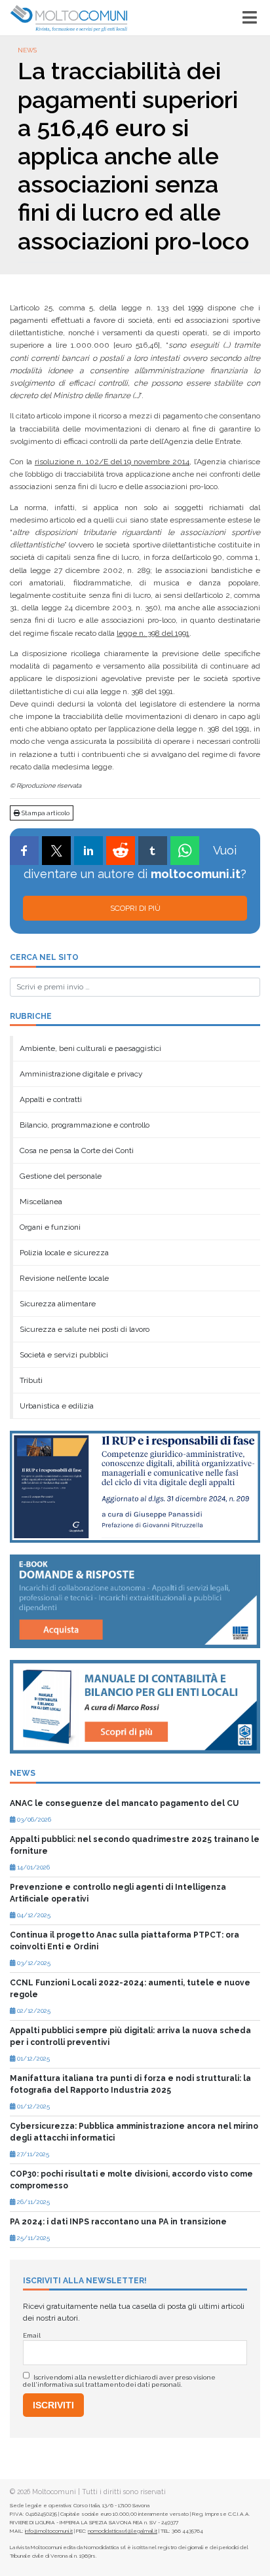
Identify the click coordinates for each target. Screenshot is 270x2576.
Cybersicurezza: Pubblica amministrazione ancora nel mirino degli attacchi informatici (134, 2132)
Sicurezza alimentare (58, 1304)
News (27, 50)
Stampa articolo (45, 813)
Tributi (31, 1380)
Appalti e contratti (51, 1099)
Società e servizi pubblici (64, 1355)
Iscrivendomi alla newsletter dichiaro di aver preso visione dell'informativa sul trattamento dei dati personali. (119, 2381)
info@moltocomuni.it (49, 2531)
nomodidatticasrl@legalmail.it (123, 2531)
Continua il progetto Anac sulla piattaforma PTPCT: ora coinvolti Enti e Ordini (125, 1941)
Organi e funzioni (50, 1227)
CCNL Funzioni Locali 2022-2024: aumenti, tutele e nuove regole (130, 1989)
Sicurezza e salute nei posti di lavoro (85, 1329)
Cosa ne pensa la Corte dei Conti (77, 1150)
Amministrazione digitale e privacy (81, 1074)
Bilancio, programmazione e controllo (85, 1125)
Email (32, 2335)
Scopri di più (135, 908)
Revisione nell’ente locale (64, 1278)
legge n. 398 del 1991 (153, 633)
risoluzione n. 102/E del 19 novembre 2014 (112, 462)
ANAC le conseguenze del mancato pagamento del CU (124, 1803)
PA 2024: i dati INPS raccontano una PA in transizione (118, 2222)
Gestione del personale (61, 1176)
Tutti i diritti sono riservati (124, 2492)
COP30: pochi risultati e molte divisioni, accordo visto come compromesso (131, 2180)
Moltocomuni (54, 2492)
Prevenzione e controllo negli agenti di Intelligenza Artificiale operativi (118, 1893)
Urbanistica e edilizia (57, 1406)
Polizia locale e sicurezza (64, 1253)
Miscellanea (41, 1202)
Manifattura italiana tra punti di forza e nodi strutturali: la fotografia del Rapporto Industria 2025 (130, 2084)
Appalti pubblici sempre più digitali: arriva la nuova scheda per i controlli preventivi (130, 2036)
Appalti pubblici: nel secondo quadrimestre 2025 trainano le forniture (135, 1845)
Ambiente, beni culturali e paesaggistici (90, 1048)
